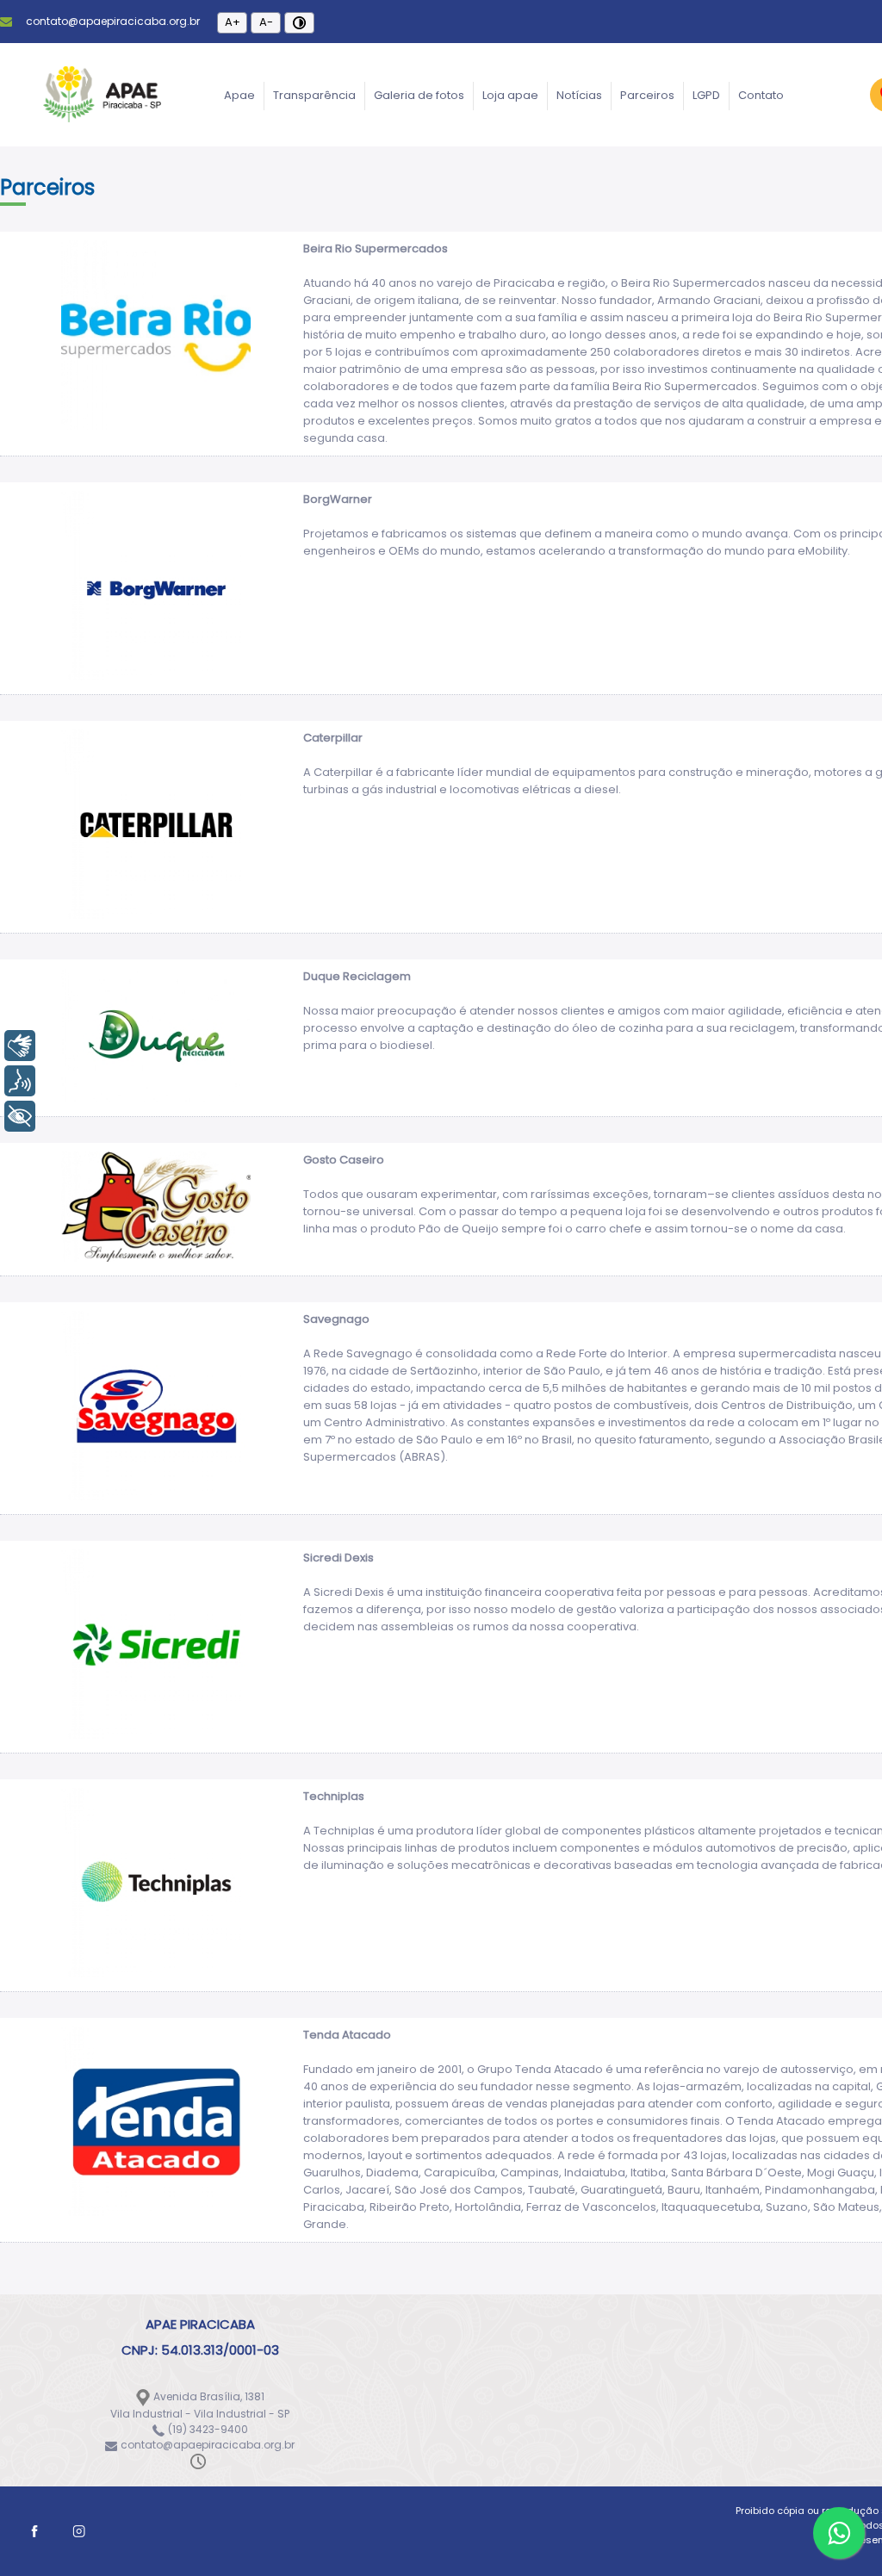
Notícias (579, 95)
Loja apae (510, 95)
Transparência (314, 95)
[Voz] (20, 1081)
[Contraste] (299, 23)
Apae (239, 95)
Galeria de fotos (419, 95)
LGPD (706, 95)
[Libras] (20, 1046)
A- (266, 22)
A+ (233, 22)
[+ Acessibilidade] (20, 1116)
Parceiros (647, 95)
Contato (761, 95)
